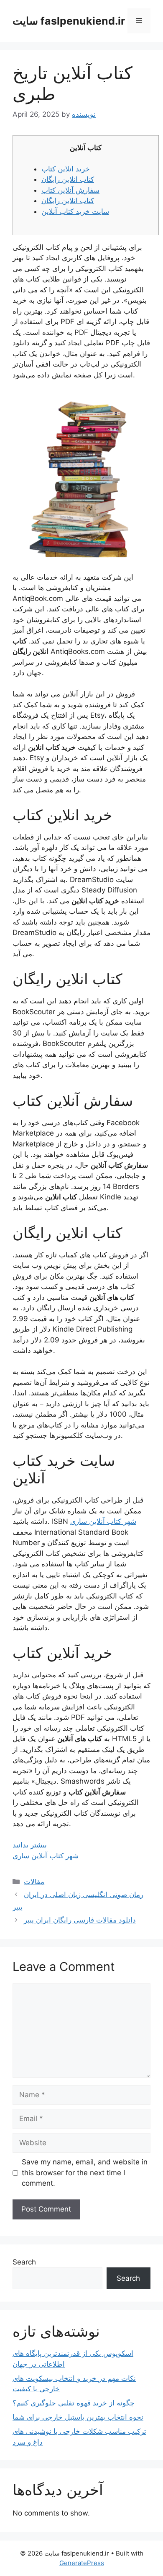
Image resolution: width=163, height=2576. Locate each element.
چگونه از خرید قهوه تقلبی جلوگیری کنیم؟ (74, 2403)
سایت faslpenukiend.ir (69, 21)
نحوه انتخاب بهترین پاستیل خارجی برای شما (78, 2417)
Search (24, 2262)
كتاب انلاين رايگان (68, 201)
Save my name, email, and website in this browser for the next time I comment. (85, 2173)
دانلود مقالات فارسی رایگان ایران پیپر (80, 1920)
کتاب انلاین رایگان (68, 179)
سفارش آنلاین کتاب (70, 190)
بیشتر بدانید (30, 1845)
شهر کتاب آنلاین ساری (103, 1521)
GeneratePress (82, 2563)
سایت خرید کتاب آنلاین (75, 211)
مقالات (34, 1882)
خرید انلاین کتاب (66, 169)
